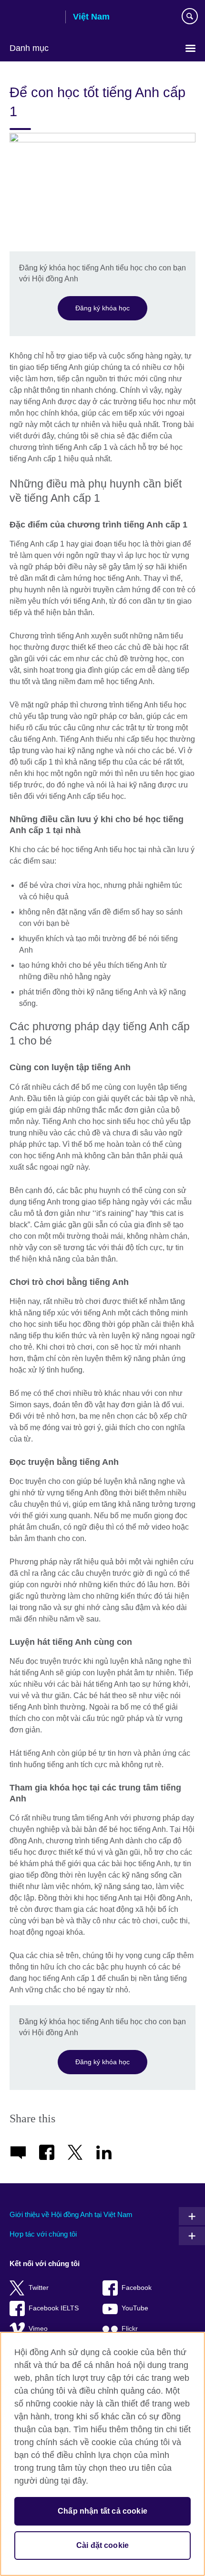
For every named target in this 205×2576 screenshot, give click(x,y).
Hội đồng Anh (34, 18)
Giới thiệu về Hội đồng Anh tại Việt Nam (71, 2214)
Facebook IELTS (54, 2308)
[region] (102, 2454)
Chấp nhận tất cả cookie (102, 2511)
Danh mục (29, 48)
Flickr (130, 2329)
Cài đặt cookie (102, 2545)
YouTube (135, 2308)
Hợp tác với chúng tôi (43, 2234)
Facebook (137, 2288)
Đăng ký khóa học (102, 308)
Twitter (39, 2288)
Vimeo (38, 2329)
